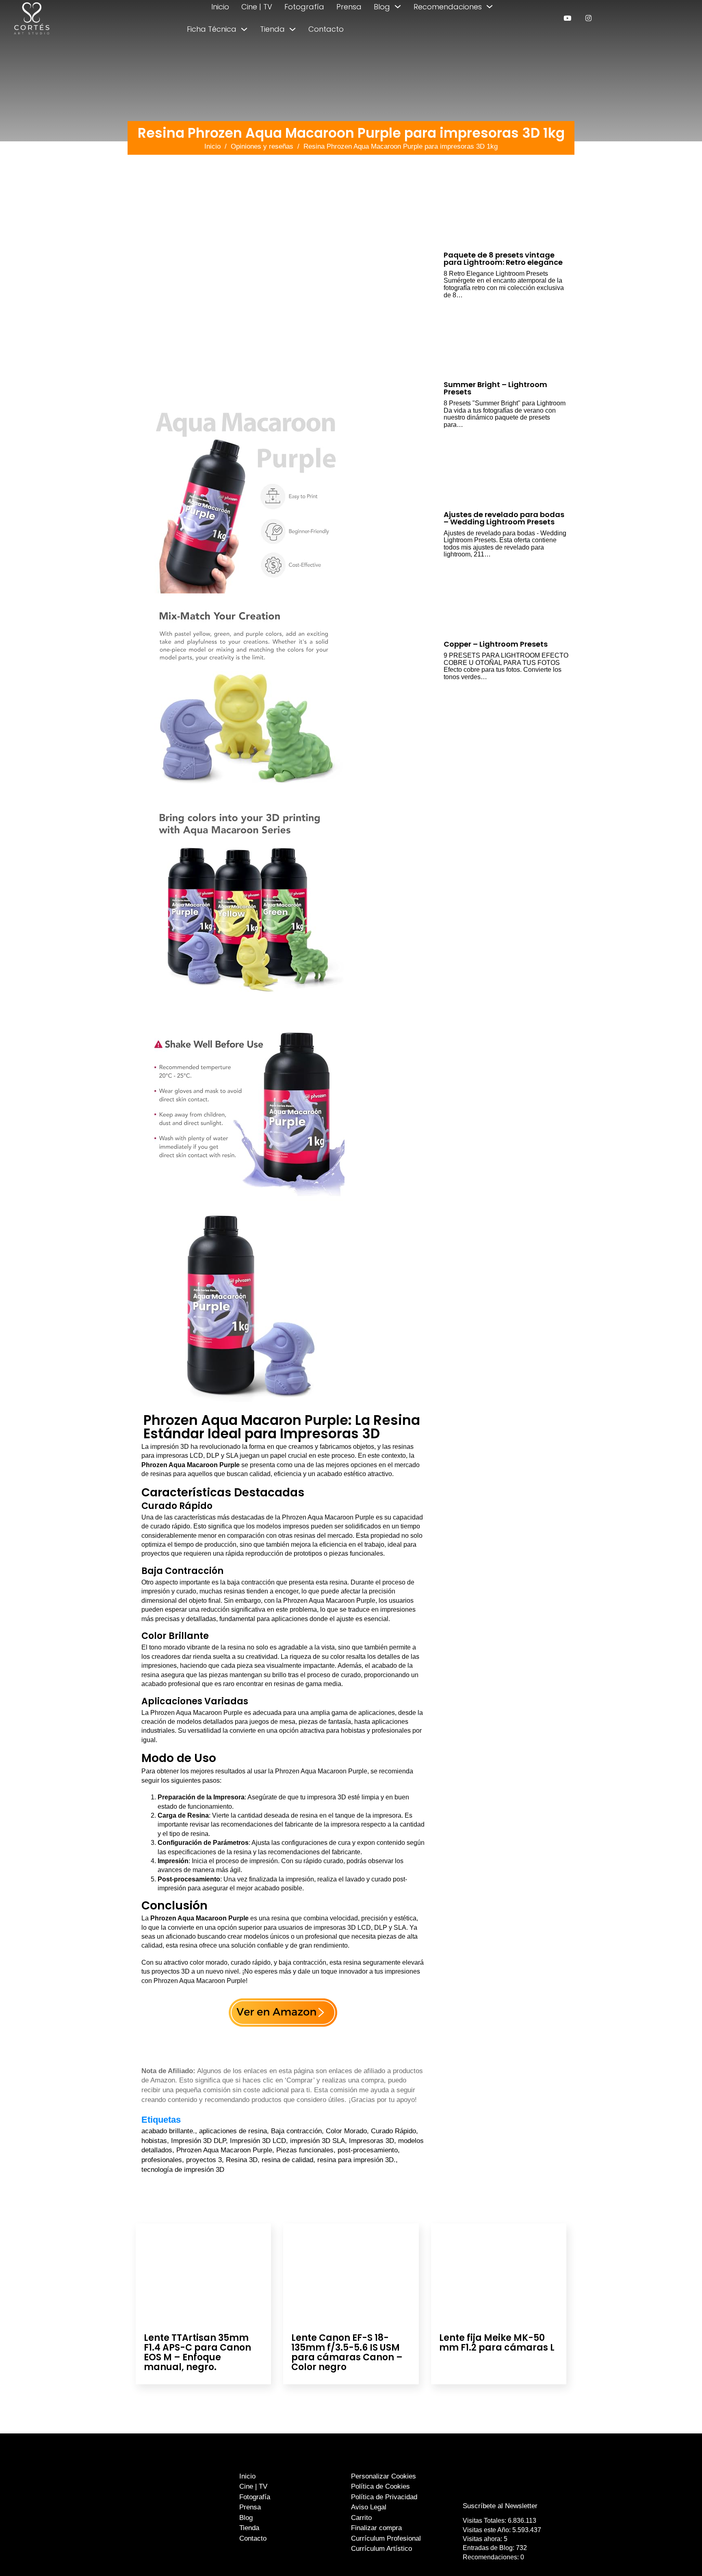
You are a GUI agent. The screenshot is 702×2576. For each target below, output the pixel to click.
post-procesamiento (368, 2150)
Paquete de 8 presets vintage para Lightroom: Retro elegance (503, 259)
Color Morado (346, 2131)
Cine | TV (257, 7)
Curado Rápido (393, 2131)
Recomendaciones (448, 7)
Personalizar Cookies (383, 2476)
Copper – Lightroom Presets (496, 644)
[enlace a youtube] (567, 18)
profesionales (162, 2160)
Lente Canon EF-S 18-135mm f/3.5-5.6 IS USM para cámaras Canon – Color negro (347, 2353)
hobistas (154, 2141)
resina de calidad (287, 2160)
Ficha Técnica (212, 29)
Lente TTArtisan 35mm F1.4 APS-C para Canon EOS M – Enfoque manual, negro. (197, 2353)
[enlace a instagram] (588, 18)
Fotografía (304, 7)
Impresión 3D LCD (258, 2141)
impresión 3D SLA (317, 2141)
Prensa (349, 7)
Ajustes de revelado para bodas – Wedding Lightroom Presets (504, 518)
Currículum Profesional (386, 2538)
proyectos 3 (204, 2160)
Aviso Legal (369, 2507)
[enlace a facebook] (494, 2490)
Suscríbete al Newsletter (500, 2506)
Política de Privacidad (384, 2497)
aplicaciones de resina (233, 2131)
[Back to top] (677, 2555)
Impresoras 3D (372, 2141)
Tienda (272, 29)
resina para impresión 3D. (356, 2160)
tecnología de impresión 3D (183, 2170)
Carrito (361, 2518)
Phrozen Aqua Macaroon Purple (224, 2150)
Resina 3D (242, 2160)
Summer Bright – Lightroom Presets (495, 388)
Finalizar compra (376, 2528)
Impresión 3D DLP (198, 2141)
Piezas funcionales (305, 2150)
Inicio (220, 7)
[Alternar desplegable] (398, 6)
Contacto (326, 29)
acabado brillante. (168, 2131)
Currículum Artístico (381, 2549)
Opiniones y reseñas (262, 146)
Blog (382, 7)
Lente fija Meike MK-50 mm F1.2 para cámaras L (497, 2343)
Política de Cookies (380, 2486)
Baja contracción (296, 2131)
